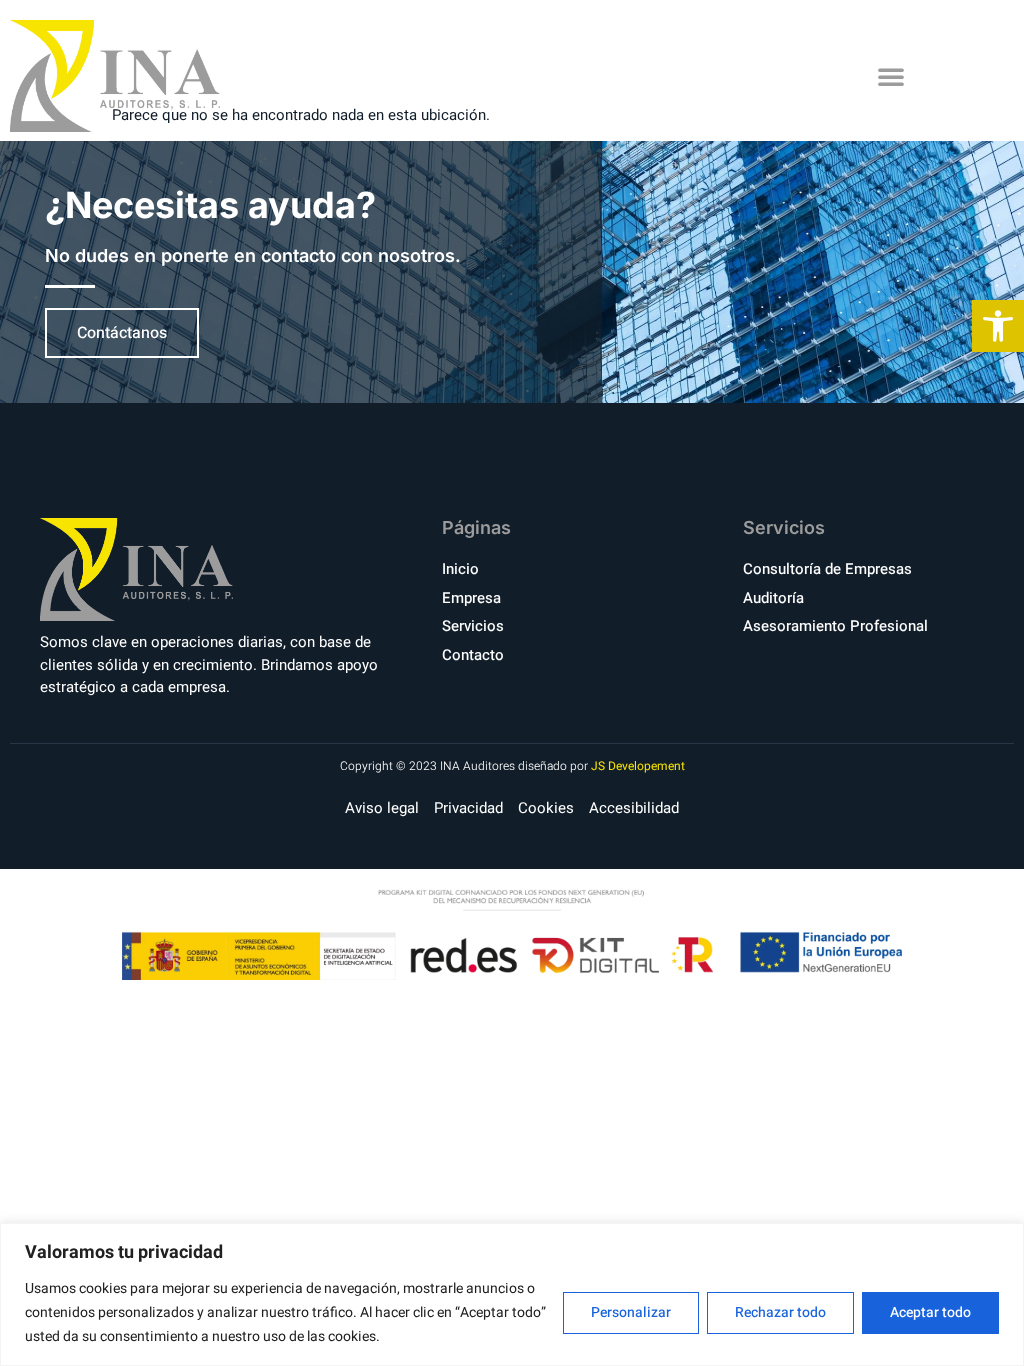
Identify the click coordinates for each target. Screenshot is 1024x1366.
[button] (891, 76)
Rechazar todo (780, 1312)
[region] (512, 1294)
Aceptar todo (930, 1312)
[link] (998, 326)
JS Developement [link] (638, 766)
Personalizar (631, 1312)
